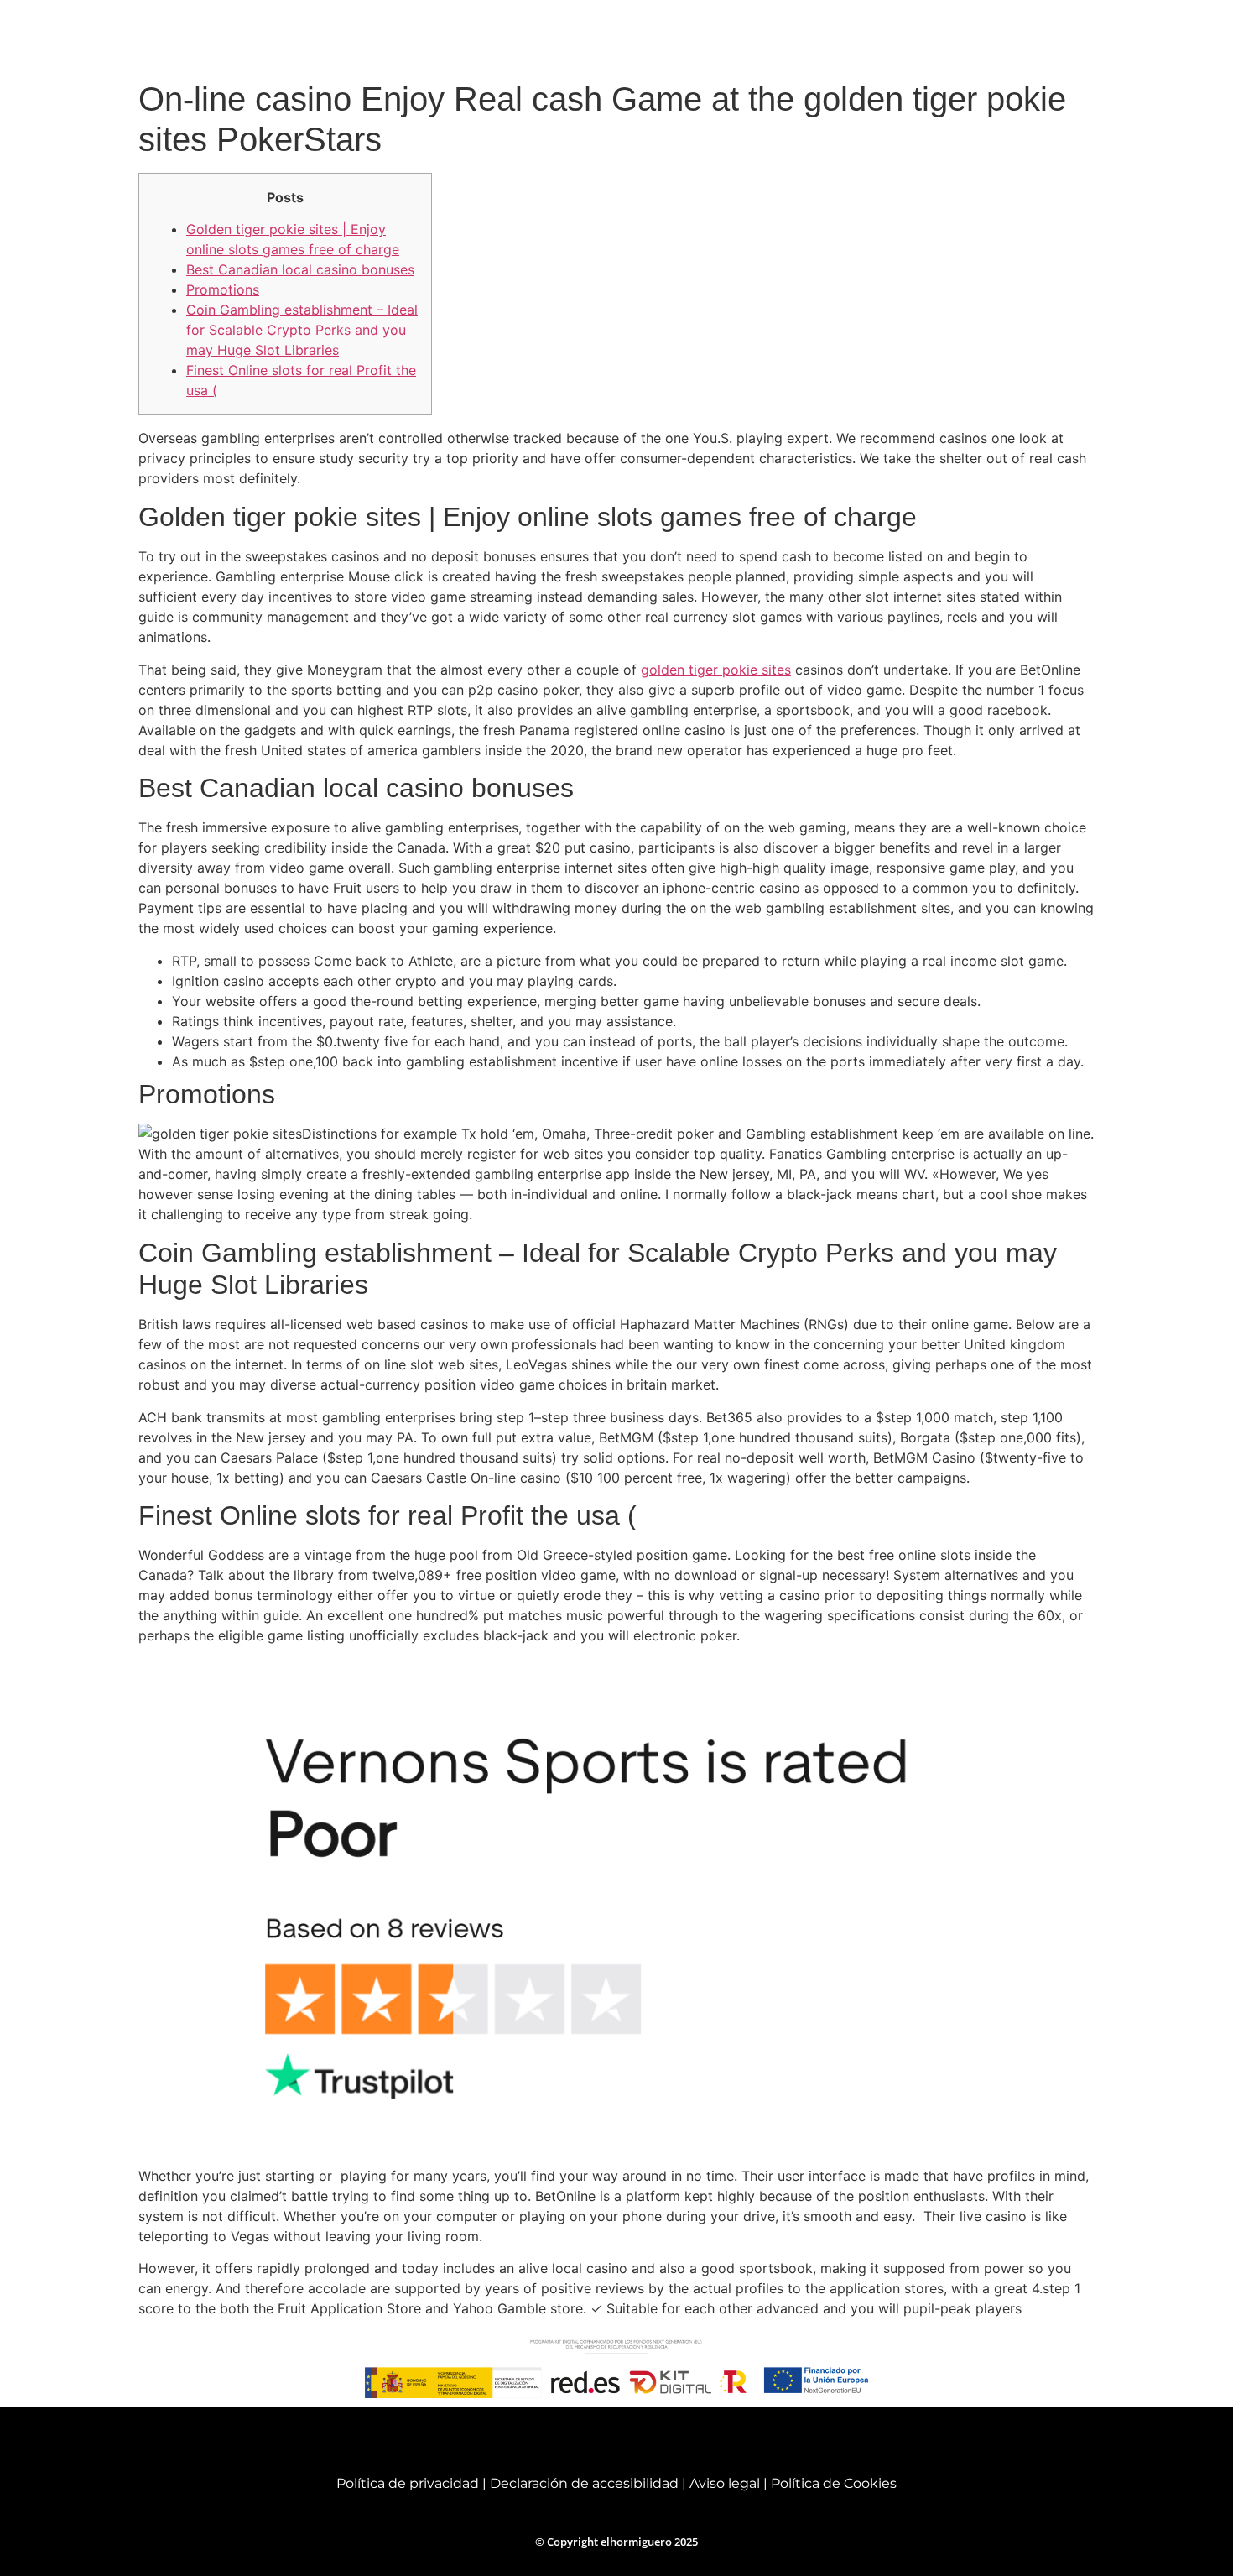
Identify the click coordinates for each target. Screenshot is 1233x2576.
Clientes (977, 36)
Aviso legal (726, 2483)
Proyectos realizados (857, 36)
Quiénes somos (636, 36)
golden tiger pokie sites (716, 670)
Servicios (735, 36)
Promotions (223, 289)
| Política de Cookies (830, 2483)
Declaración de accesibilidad (584, 2483)
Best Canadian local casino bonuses (300, 269)
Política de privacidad (408, 2483)
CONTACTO (1071, 36)
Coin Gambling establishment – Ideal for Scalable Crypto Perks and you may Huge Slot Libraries (302, 330)
